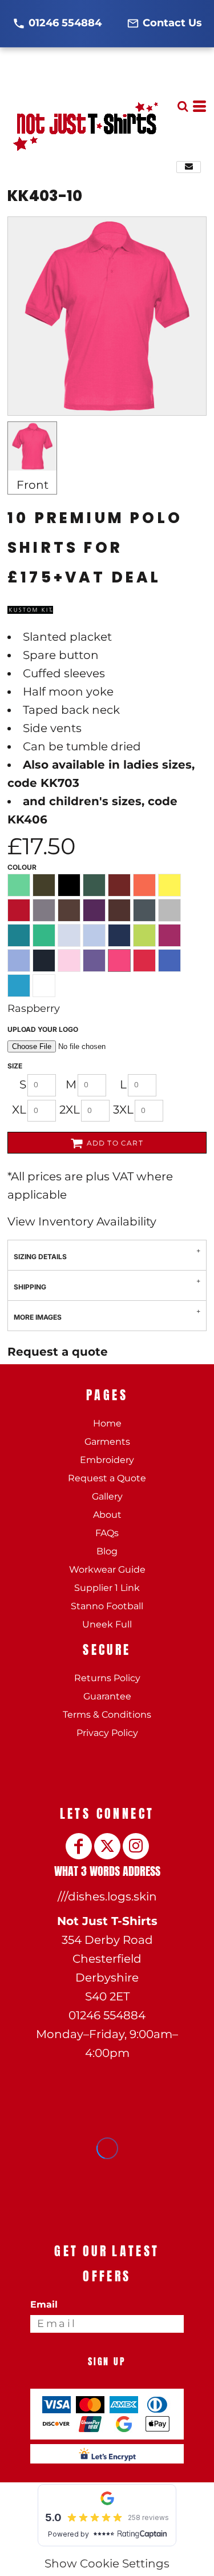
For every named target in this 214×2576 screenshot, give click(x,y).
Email (44, 2304)
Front (33, 485)
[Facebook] (79, 1846)
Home (107, 1423)
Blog (107, 1551)
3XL (123, 1110)
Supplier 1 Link (107, 1588)
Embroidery (107, 1460)
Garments (107, 1442)
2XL (70, 1110)
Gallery (107, 1496)
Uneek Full (107, 1624)
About (107, 1515)
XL (19, 1110)
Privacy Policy (107, 1733)
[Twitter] (107, 1846)
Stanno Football (107, 1606)
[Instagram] (136, 1846)
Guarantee (107, 1696)
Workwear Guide (107, 1570)
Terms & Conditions (107, 1715)
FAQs (107, 1533)
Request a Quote (107, 1478)
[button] (183, 106)
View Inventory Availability (82, 1221)
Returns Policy (107, 1678)
